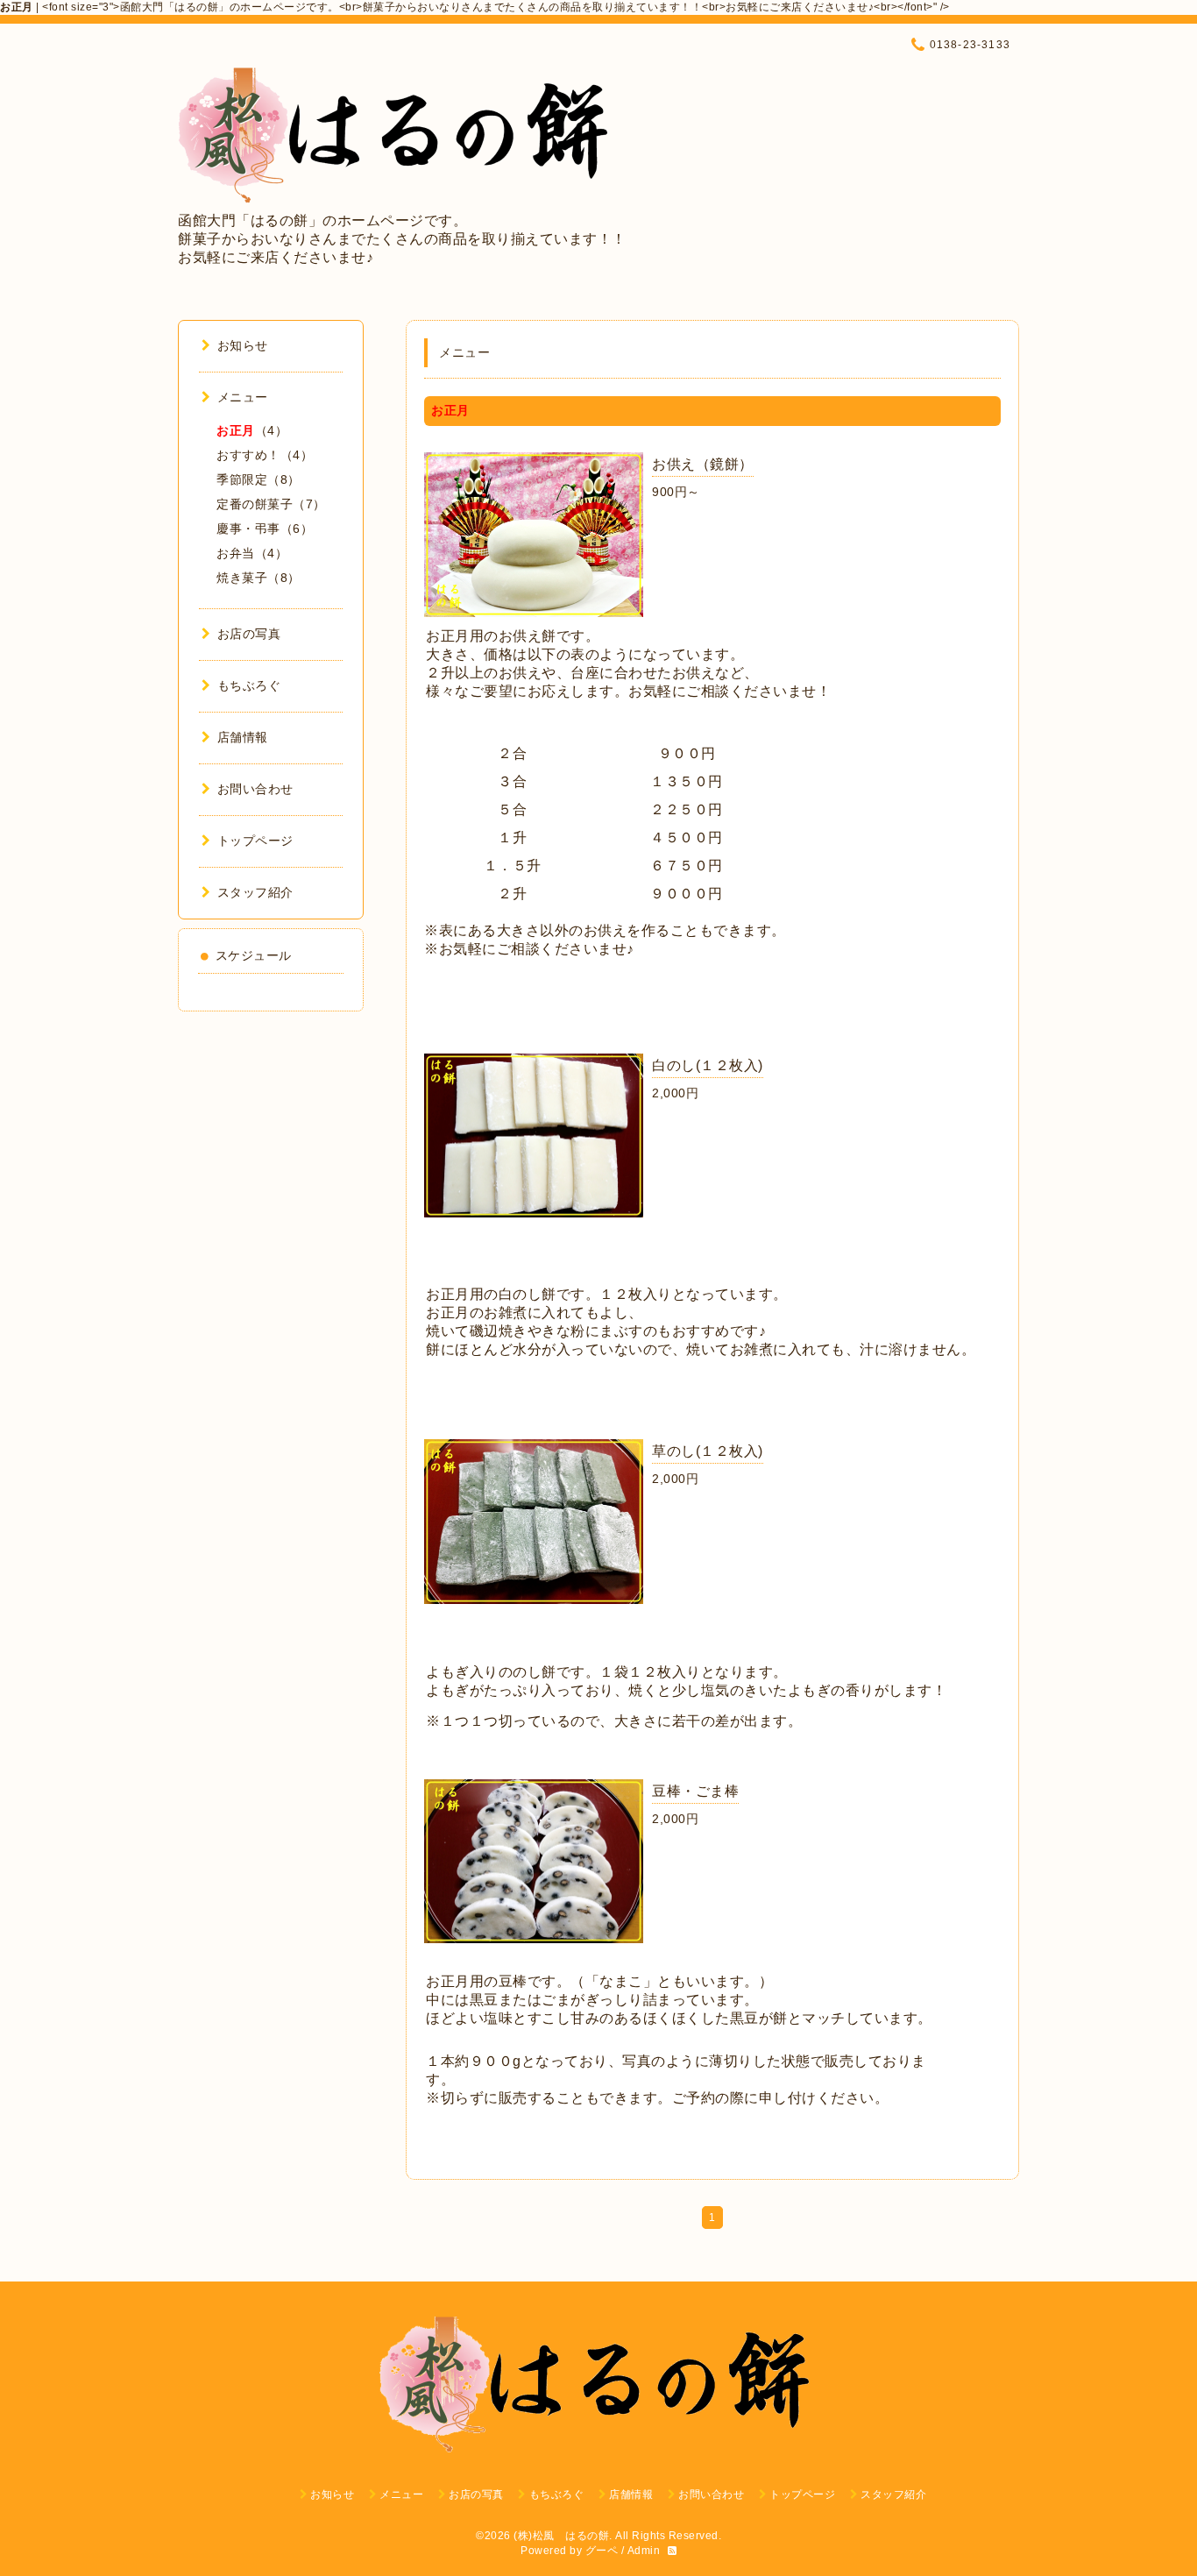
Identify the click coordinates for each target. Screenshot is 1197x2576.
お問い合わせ (255, 789)
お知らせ (243, 345)
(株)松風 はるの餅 (561, 2536)
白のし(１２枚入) (708, 1065)
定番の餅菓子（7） (271, 504)
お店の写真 (249, 634)
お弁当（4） (252, 553)
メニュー (243, 397)
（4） (252, 430)
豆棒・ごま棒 (695, 1791)
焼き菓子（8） (259, 578)
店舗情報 (243, 737)
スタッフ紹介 (255, 892)
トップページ (255, 841)
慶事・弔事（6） (265, 529)
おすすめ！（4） (265, 455)
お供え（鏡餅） (703, 464)
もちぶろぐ (249, 685)
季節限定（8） (259, 479)
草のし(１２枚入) (708, 1451)
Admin (644, 2551)
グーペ (602, 2551)
